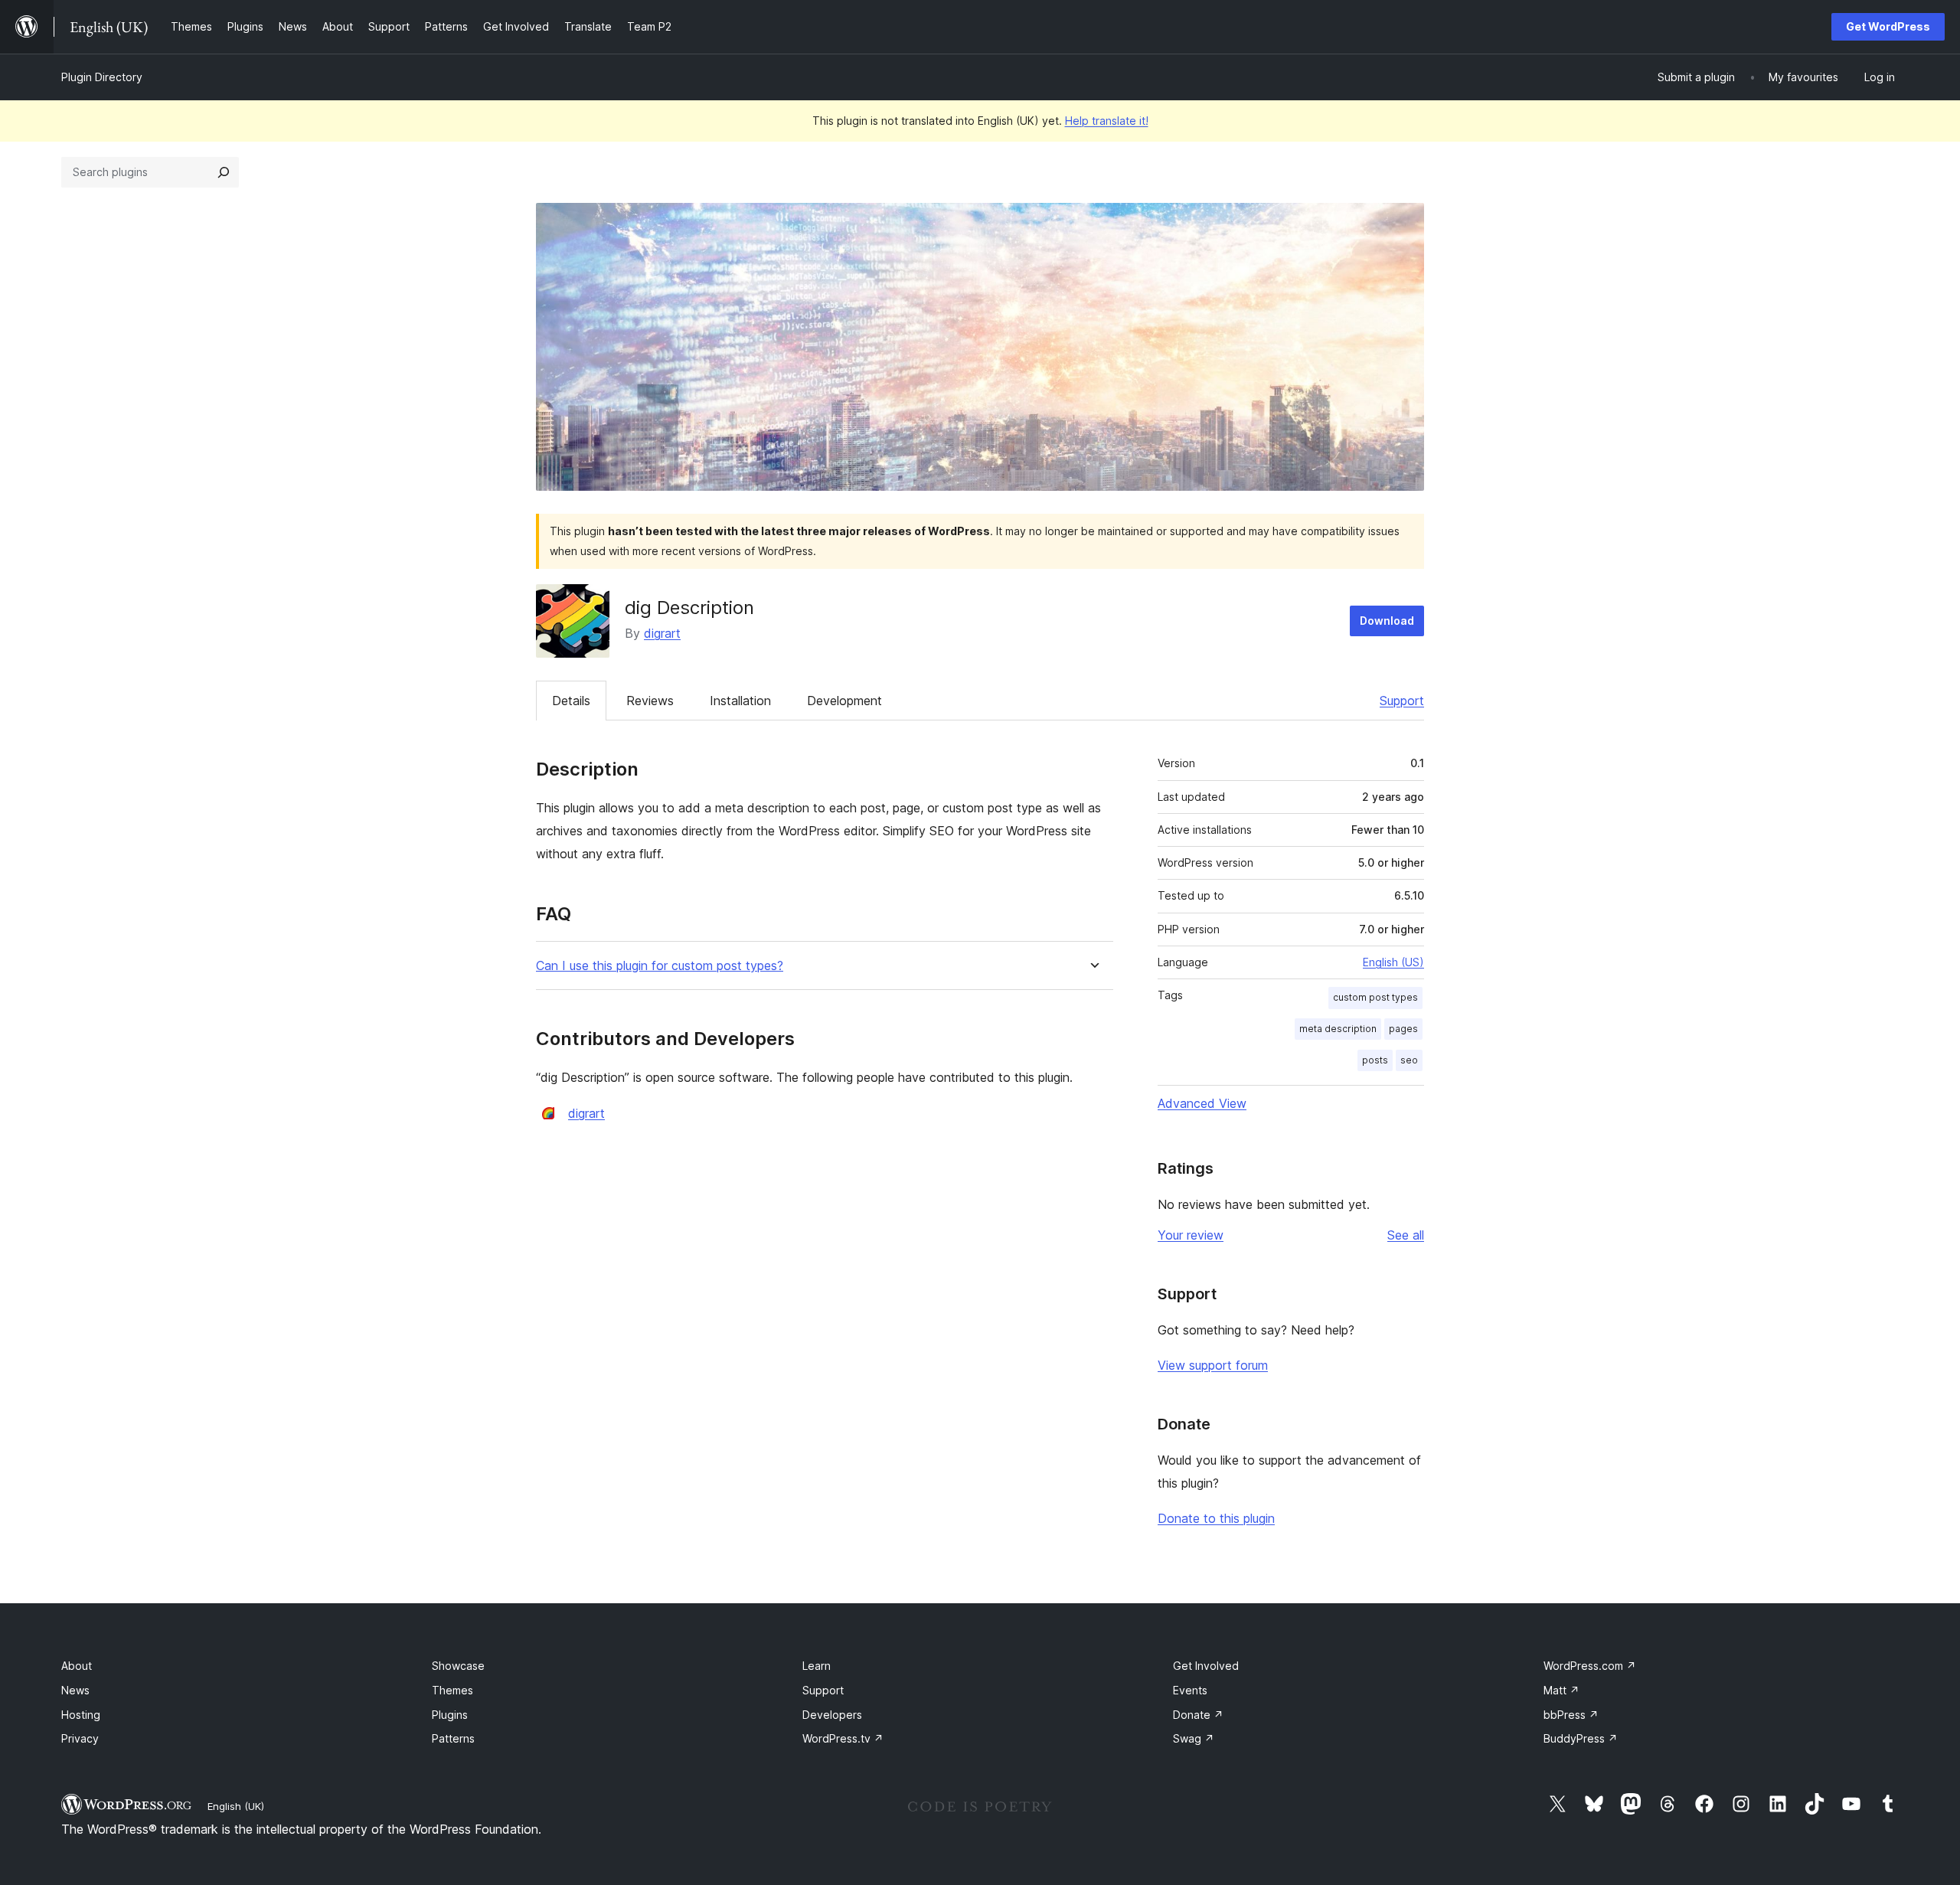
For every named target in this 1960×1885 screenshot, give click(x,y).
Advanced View (1202, 1103)
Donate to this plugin (1216, 1518)
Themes (452, 1690)
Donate (1198, 1715)
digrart (662, 633)
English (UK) (236, 1806)
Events (1190, 1690)
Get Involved (1206, 1666)
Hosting (81, 1715)
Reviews (650, 701)
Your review (1191, 1235)
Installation (740, 701)
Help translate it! (1107, 121)
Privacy (80, 1738)
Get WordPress (1888, 26)
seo (1409, 1060)
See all (1406, 1235)
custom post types (1375, 997)
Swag (1194, 1738)
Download (1387, 621)
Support (1402, 701)
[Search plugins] (224, 172)
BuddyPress (1581, 1738)
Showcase (458, 1666)
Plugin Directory (102, 77)
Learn (817, 1666)
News (75, 1690)
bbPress (1571, 1715)
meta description (1338, 1029)
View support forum (1213, 1365)
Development (844, 701)
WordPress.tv (843, 1738)
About (77, 1666)
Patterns (453, 1738)
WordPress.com (1590, 1666)
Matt (1561, 1690)
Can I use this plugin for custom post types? (660, 966)
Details (571, 701)
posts (1375, 1060)
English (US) (1393, 962)
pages (1403, 1029)
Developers (832, 1715)
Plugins (450, 1715)
